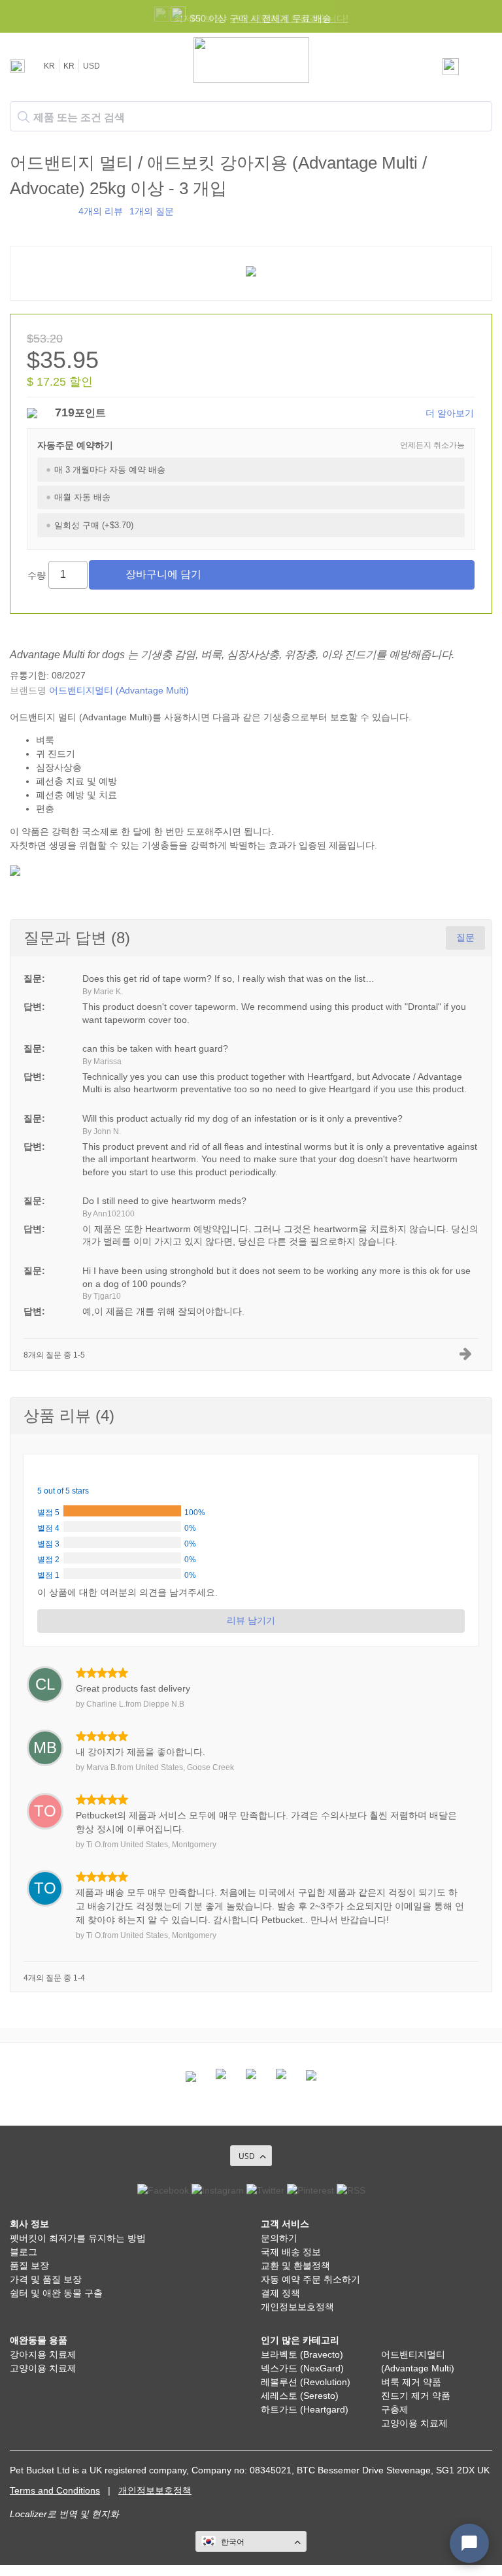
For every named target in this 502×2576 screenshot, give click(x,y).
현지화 (105, 2514)
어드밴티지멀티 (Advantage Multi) (119, 690)
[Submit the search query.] (24, 117)
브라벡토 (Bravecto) (302, 2354)
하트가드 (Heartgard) (305, 2409)
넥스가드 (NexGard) (302, 2368)
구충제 (395, 2409)
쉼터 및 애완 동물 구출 (56, 2293)
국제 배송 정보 (291, 2252)
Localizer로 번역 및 (49, 2514)
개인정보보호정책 (297, 2307)
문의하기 (279, 2238)
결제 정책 (280, 2293)
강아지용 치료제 (43, 2354)
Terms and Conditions (55, 2490)
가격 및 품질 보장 (46, 2279)
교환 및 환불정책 (295, 2266)
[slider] (41, 210)
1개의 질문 (152, 211)
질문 (465, 937)
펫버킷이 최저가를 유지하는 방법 (78, 2238)
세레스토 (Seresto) (300, 2396)
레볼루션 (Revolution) (306, 2382)
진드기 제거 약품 (416, 2396)
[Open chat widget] (469, 2543)
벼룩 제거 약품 (411, 2382)
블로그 (24, 2252)
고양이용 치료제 (43, 2368)
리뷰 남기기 (251, 1620)
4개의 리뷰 (101, 211)
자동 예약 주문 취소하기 (310, 2279)
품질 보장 (29, 2266)
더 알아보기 (450, 413)
